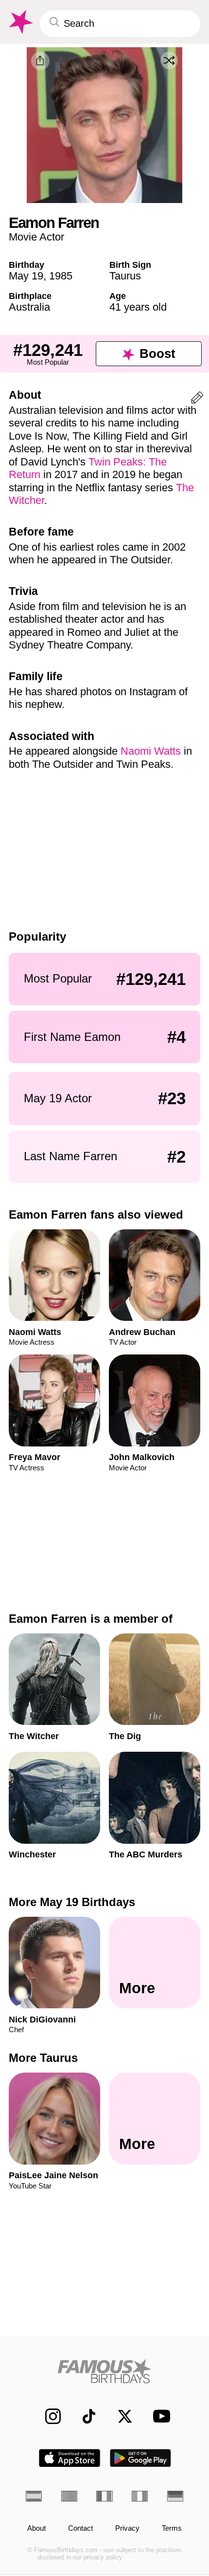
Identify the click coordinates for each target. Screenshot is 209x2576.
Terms (172, 2528)
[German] (175, 2496)
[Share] (40, 61)
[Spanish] (34, 2496)
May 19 (26, 276)
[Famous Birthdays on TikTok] (84, 2416)
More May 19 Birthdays (72, 1902)
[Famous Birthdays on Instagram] (48, 2416)
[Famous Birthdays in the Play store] (141, 2458)
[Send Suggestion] (197, 399)
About (36, 2528)
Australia (29, 307)
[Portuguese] (69, 2496)
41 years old (138, 307)
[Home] (104, 2371)
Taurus (125, 276)
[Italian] (140, 2496)
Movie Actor (36, 237)
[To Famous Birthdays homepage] (20, 22)
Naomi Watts (151, 751)
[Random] (169, 60)
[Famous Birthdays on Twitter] (120, 2416)
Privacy (127, 2528)
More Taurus (43, 2058)
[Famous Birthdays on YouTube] (158, 2416)
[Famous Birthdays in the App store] (70, 2458)
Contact (80, 2528)
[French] (104, 2496)
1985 (61, 276)
